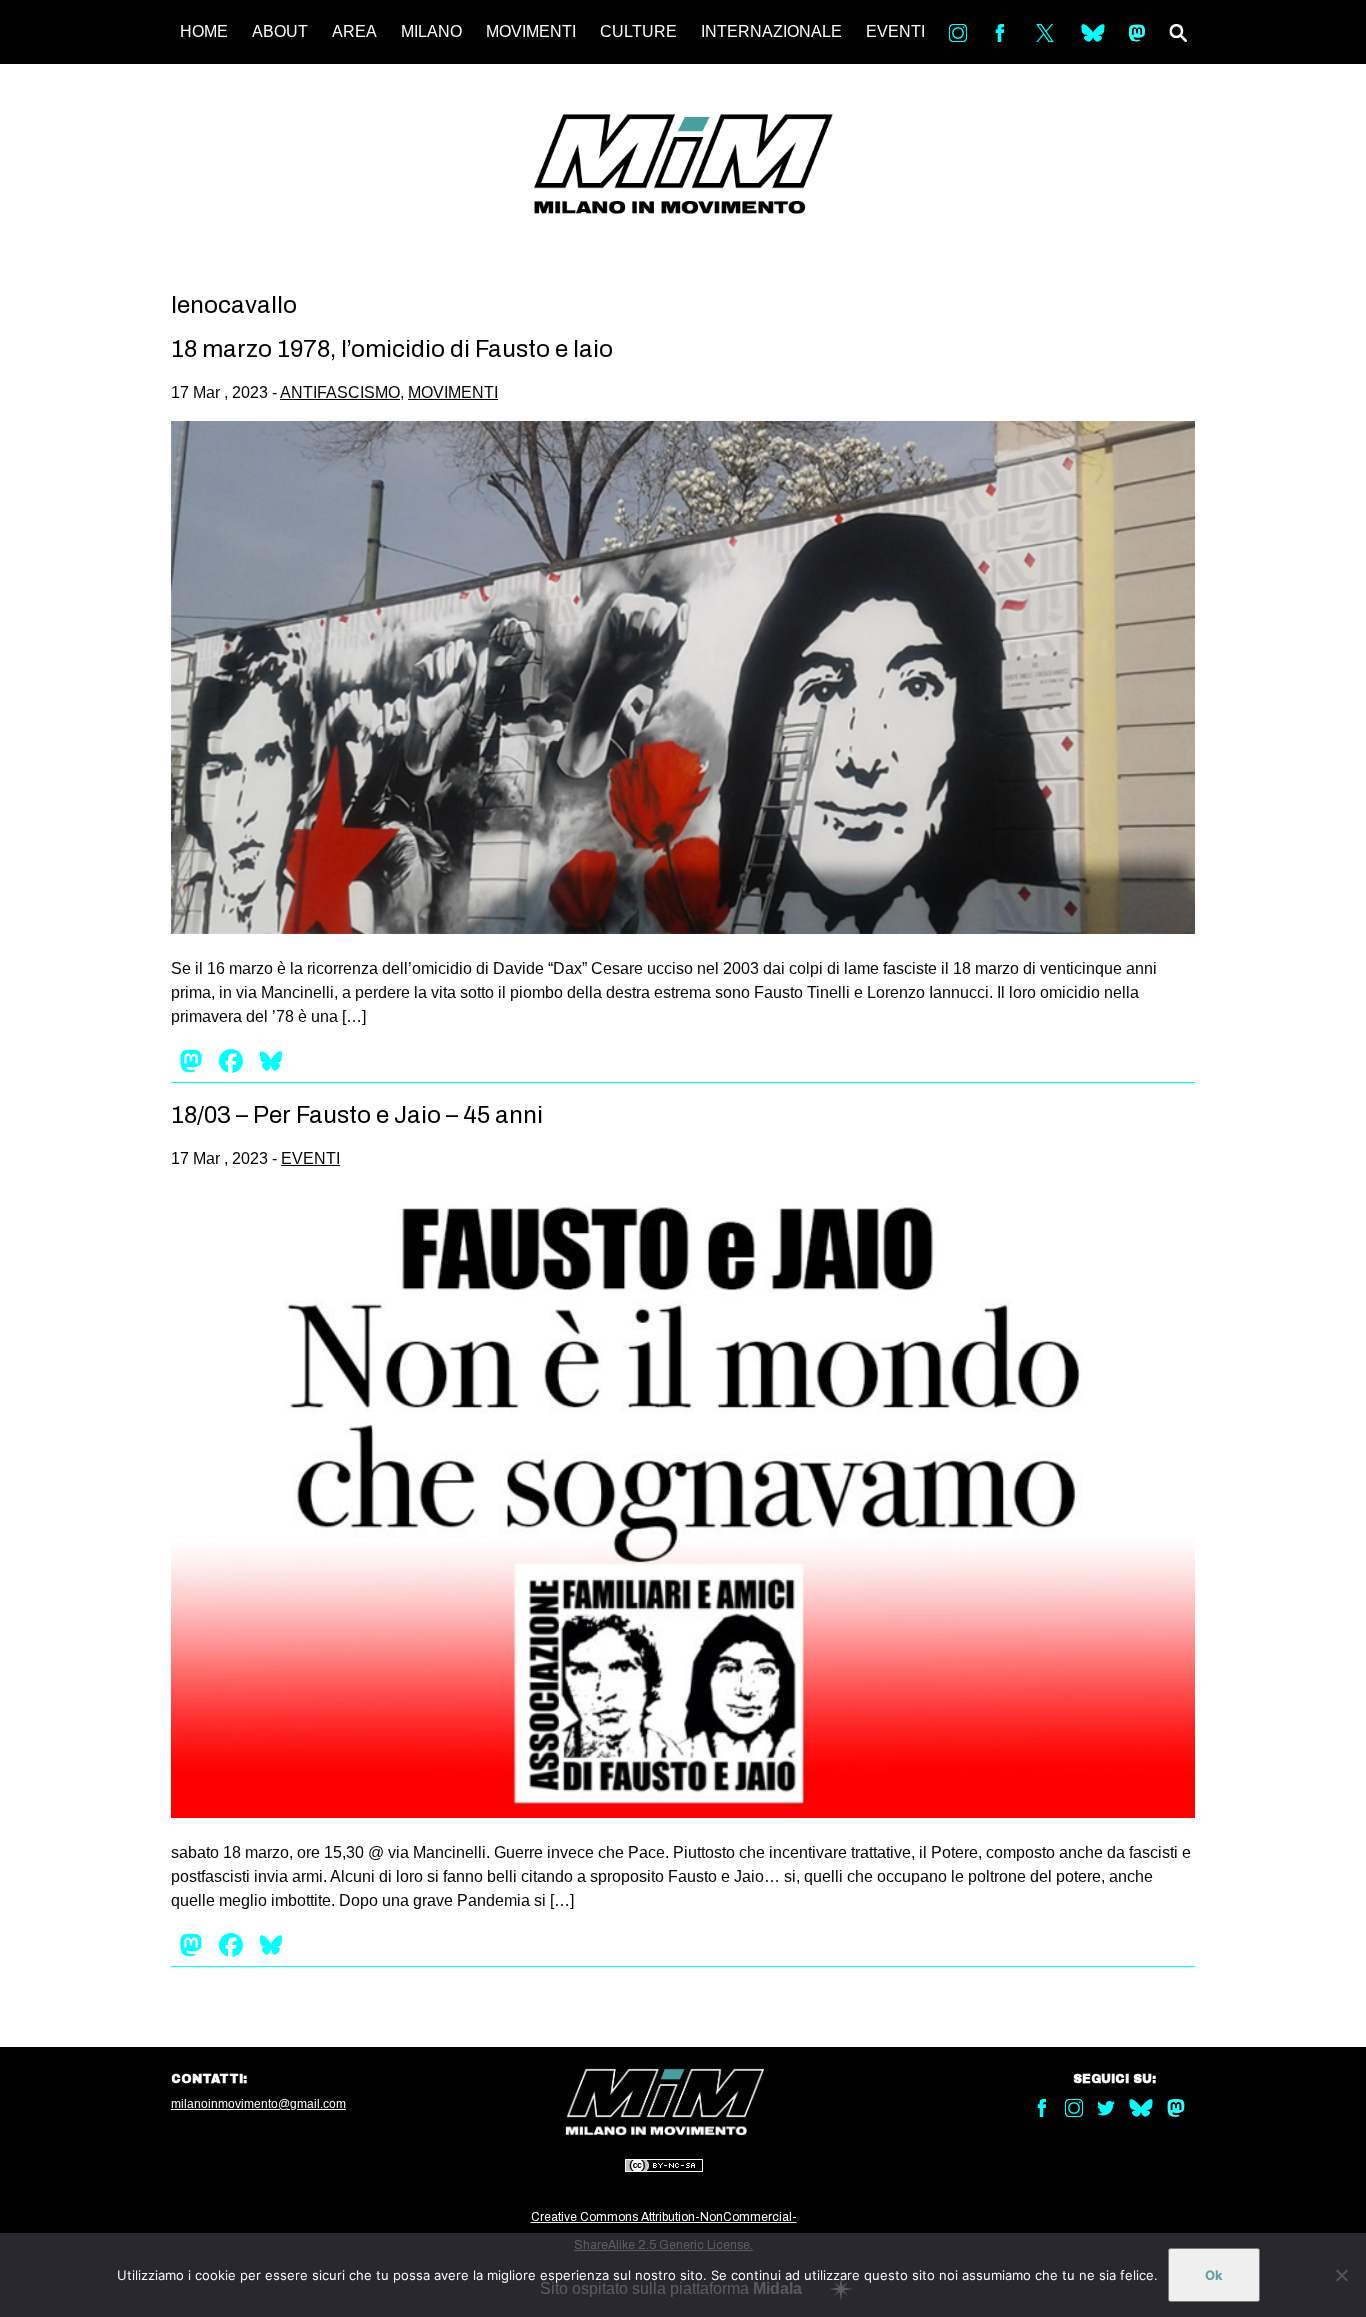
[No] (1341, 2275)
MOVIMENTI (531, 31)
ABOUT (280, 31)
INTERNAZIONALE (771, 31)
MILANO (431, 31)
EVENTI (895, 31)
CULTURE (638, 31)
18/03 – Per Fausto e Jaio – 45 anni (357, 1115)
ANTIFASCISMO (340, 392)
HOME (204, 31)
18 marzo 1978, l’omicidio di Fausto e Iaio (392, 349)
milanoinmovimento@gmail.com (258, 2104)
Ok (1214, 2275)
